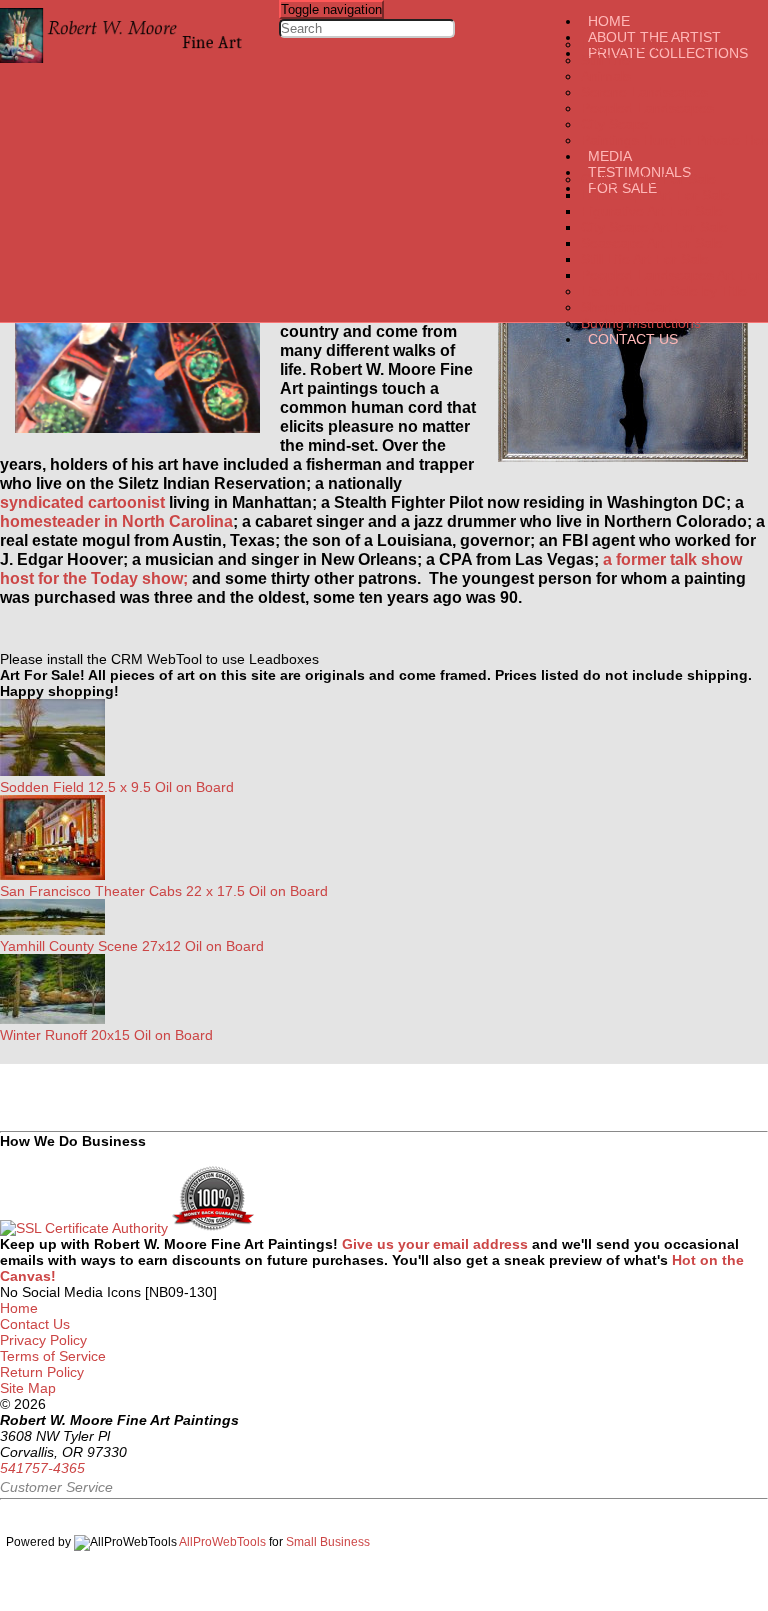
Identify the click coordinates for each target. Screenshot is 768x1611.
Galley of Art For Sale (648, 179)
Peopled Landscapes (647, 108)
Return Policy (42, 1372)
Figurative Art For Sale (652, 211)
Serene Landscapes (644, 92)
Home (609, 21)
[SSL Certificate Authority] (84, 1228)
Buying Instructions (641, 323)
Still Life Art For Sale (645, 259)
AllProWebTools (222, 1542)
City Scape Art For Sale (654, 227)
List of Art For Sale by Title (664, 291)
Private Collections (668, 53)
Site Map (30, 1388)
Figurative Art (623, 44)
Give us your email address (437, 1244)
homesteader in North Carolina (116, 521)
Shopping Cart (626, 307)
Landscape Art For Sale (655, 195)
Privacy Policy (43, 1340)
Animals (606, 76)
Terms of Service (53, 1356)
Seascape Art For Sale (652, 243)
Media (610, 156)
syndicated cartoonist (82, 502)
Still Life (605, 60)
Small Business (328, 1542)
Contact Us (633, 339)
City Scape (615, 124)
